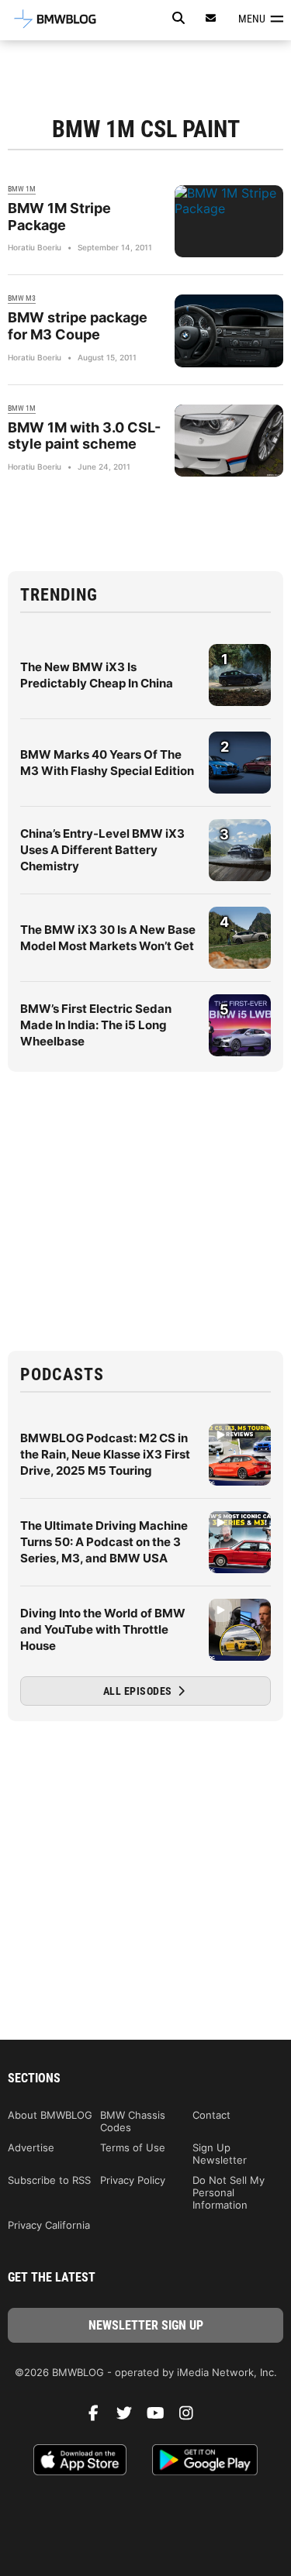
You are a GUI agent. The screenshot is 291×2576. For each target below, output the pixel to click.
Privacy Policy (133, 2180)
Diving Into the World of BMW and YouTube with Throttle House (103, 1629)
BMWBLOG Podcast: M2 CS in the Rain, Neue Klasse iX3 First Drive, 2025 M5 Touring (105, 1454)
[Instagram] (192, 2417)
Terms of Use (133, 2147)
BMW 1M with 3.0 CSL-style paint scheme (84, 436)
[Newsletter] (211, 18)
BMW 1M (22, 189)
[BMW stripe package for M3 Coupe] (229, 331)
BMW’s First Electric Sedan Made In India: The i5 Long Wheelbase (96, 1025)
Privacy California (49, 2225)
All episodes (139, 1691)
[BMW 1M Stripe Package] (229, 221)
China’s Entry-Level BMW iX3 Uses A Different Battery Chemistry (102, 850)
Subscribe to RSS (49, 2180)
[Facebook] (99, 2417)
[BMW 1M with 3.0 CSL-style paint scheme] (229, 441)
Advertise (31, 2147)
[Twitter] (130, 2417)
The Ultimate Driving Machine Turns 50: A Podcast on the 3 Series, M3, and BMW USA (104, 1542)
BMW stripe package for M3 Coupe (78, 326)
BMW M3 (22, 298)
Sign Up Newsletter (220, 2154)
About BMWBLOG (50, 2115)
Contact (211, 2115)
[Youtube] (161, 2417)
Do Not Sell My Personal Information (229, 2192)
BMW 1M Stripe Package (59, 217)
